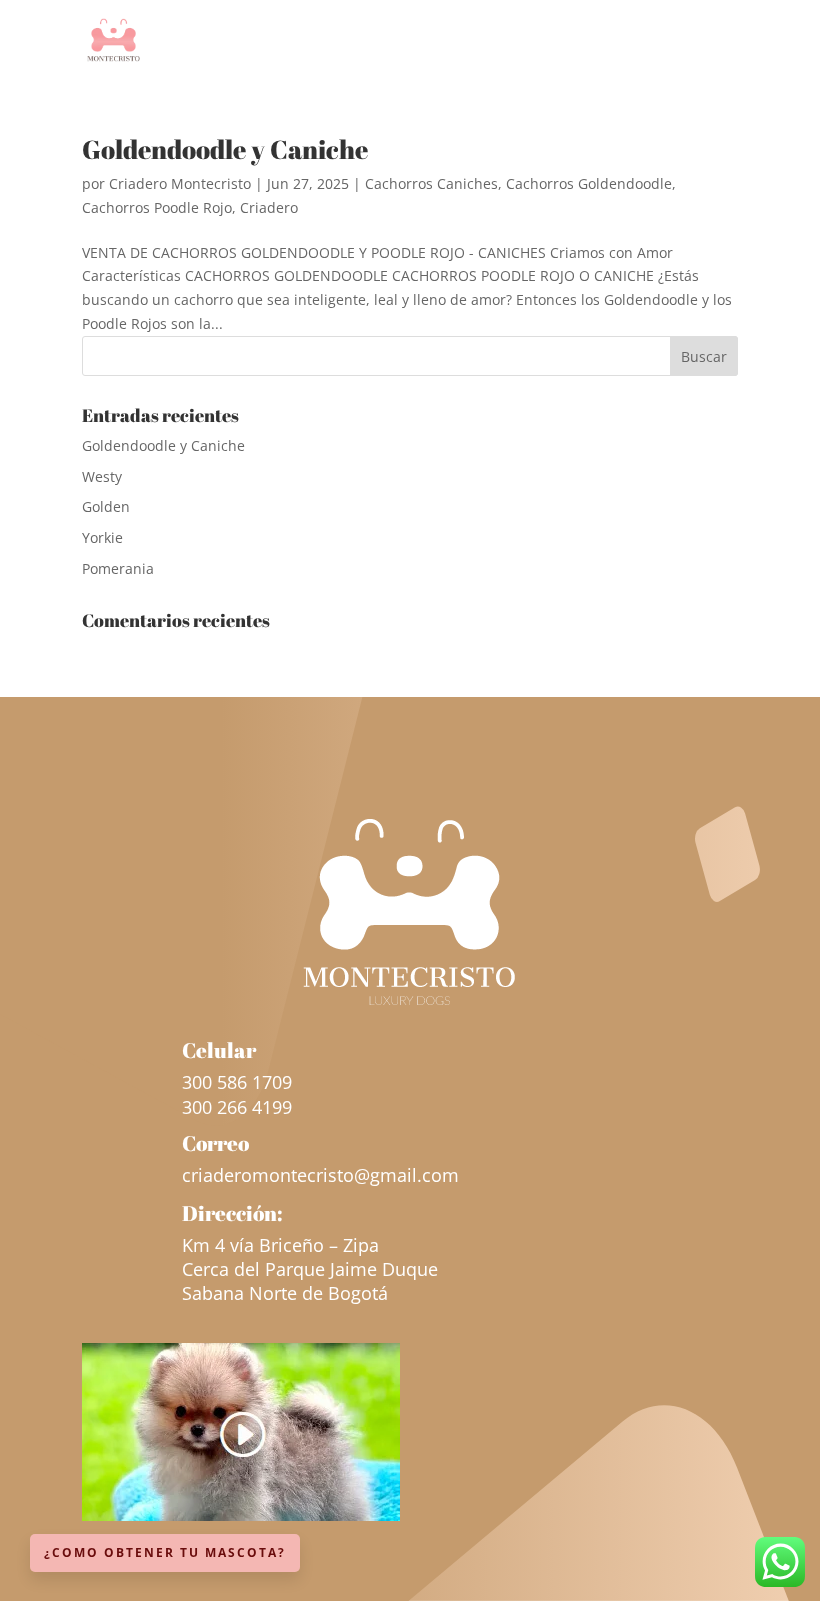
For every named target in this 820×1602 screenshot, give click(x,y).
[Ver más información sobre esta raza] (241, 1515)
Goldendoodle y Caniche (225, 149)
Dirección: (232, 1213)
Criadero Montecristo (180, 183)
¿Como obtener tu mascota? (165, 1552)
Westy (102, 476)
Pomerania (118, 568)
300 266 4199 (237, 1107)
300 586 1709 (237, 1082)
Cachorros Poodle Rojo (157, 207)
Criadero (269, 207)
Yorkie (102, 537)
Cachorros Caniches (431, 183)
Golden (106, 506)
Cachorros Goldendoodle (589, 183)
